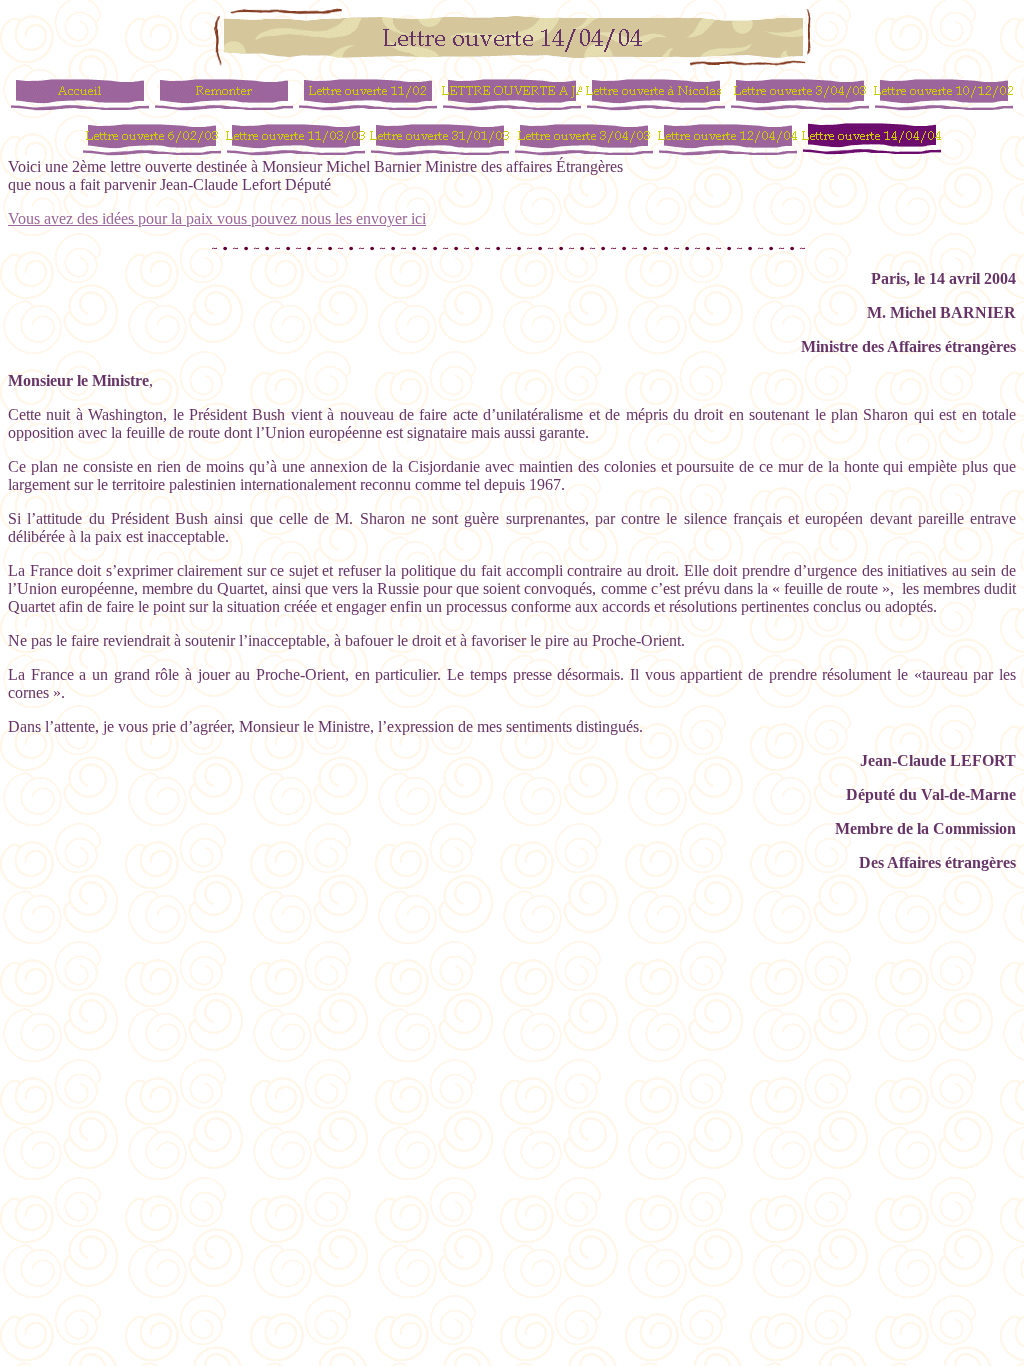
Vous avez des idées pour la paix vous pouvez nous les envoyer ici (217, 218)
